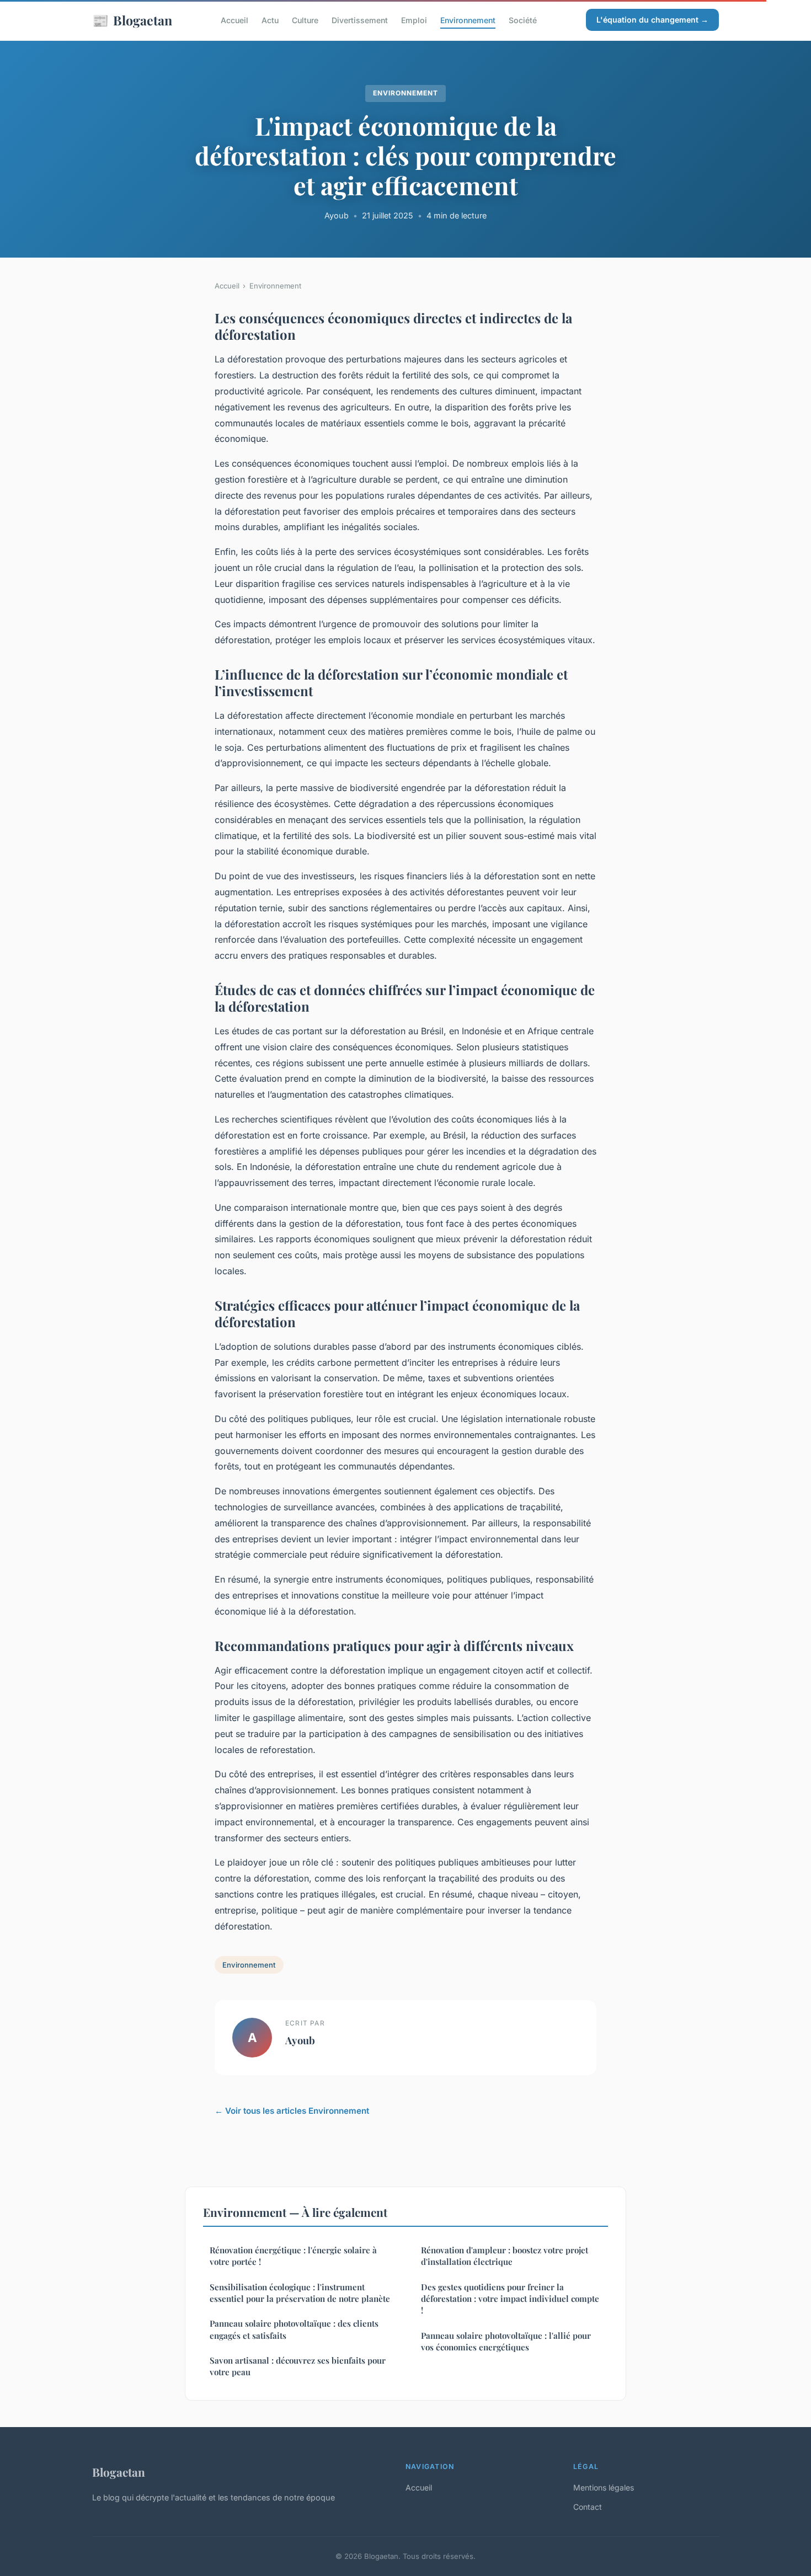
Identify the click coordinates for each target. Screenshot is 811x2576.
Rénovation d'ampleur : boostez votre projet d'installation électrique (505, 2256)
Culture (305, 20)
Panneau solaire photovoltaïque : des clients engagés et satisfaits (294, 2329)
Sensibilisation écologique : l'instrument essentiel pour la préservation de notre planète (300, 2293)
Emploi (414, 20)
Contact (588, 2507)
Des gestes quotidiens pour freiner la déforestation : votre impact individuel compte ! (510, 2299)
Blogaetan (132, 20)
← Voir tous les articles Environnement (292, 2111)
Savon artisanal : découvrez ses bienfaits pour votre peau (298, 2366)
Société (523, 20)
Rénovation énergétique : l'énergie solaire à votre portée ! (293, 2256)
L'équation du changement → (652, 20)
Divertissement (360, 20)
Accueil (234, 20)
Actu (270, 20)
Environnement (468, 20)
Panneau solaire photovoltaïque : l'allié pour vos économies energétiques (506, 2341)
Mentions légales (604, 2487)
